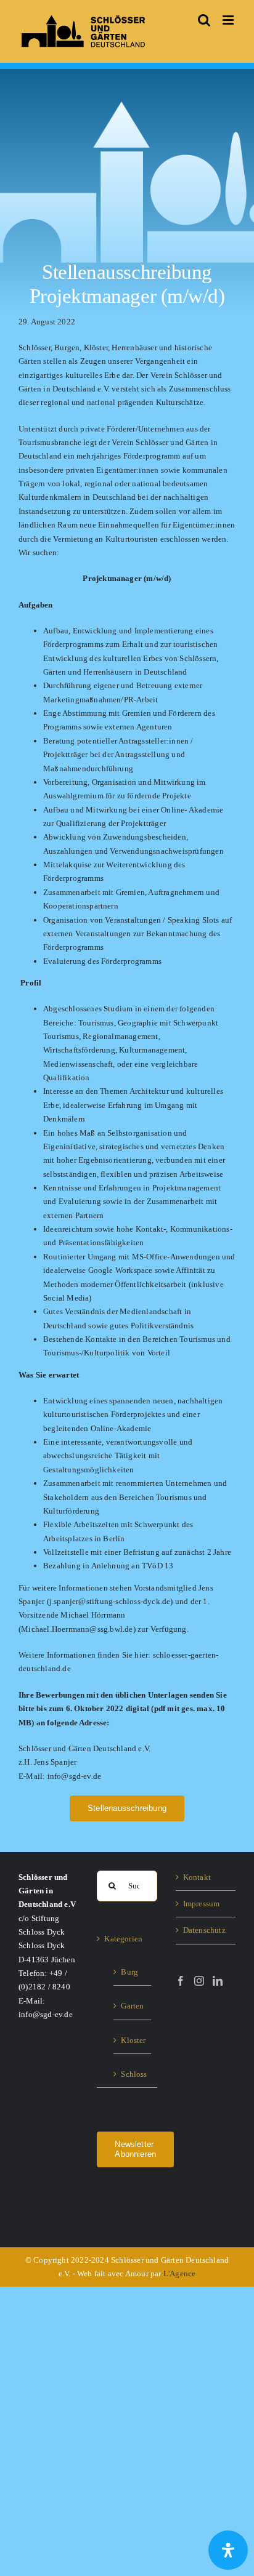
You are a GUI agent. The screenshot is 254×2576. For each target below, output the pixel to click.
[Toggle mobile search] (204, 20)
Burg (129, 1972)
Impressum (202, 1904)
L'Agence (180, 2273)
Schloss (133, 2074)
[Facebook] (181, 1981)
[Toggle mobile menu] (229, 20)
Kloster (133, 2040)
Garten (132, 2006)
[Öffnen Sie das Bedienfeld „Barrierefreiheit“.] (228, 2550)
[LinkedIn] (218, 1981)
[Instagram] (199, 1981)
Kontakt (197, 1877)
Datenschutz (204, 1930)
